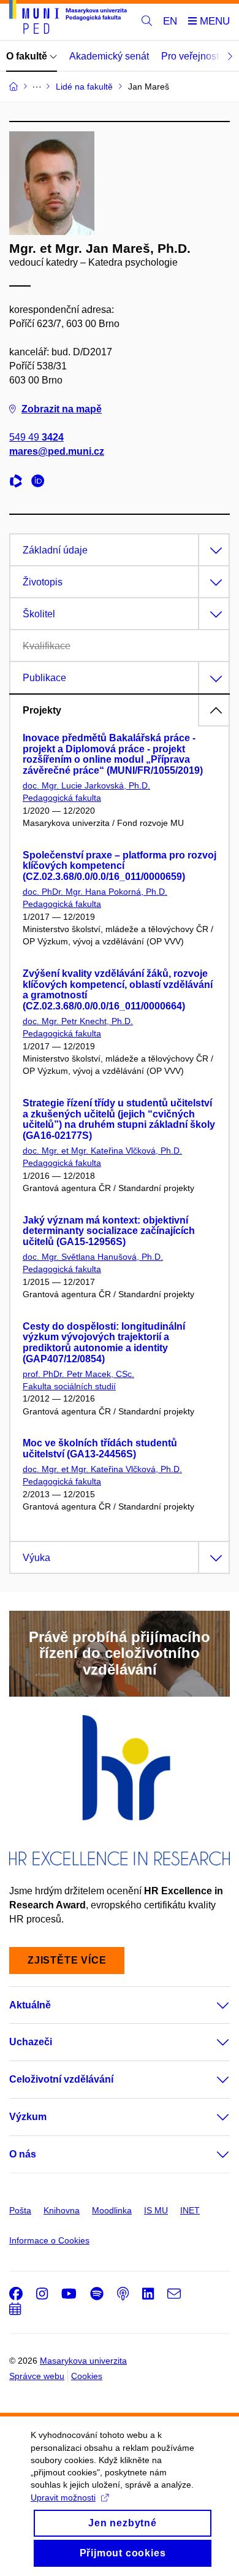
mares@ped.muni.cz (57, 451)
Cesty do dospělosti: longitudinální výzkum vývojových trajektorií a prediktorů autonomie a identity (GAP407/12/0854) (104, 1343)
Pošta (20, 2210)
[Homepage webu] (68, 19)
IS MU (156, 2210)
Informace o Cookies (49, 2240)
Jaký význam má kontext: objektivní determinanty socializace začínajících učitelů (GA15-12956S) (109, 1231)
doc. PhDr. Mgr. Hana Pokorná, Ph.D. (95, 892)
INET (190, 2210)
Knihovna (62, 2210)
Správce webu (37, 2376)
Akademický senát (109, 56)
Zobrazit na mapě (62, 409)
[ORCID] (41, 483)
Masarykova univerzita (83, 2361)
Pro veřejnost (190, 56)
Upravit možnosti (63, 2497)
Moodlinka (112, 2210)
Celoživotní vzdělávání (61, 2079)
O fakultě (28, 56)
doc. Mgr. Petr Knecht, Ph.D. (78, 1021)
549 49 (36, 437)
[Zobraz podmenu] (211, 2005)
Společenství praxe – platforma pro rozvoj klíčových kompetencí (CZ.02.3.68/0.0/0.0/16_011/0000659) (120, 866)
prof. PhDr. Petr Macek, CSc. (78, 1374)
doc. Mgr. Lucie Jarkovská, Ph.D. (86, 785)
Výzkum (28, 2117)
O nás (23, 2154)
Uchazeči (31, 2042)
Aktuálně (30, 2005)
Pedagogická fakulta (62, 798)
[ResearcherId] (19, 483)
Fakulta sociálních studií (69, 1386)
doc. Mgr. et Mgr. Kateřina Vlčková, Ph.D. (102, 1151)
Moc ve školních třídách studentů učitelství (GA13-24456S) (100, 1448)
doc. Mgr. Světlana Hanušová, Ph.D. (93, 1257)
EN (170, 21)
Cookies (87, 2376)
